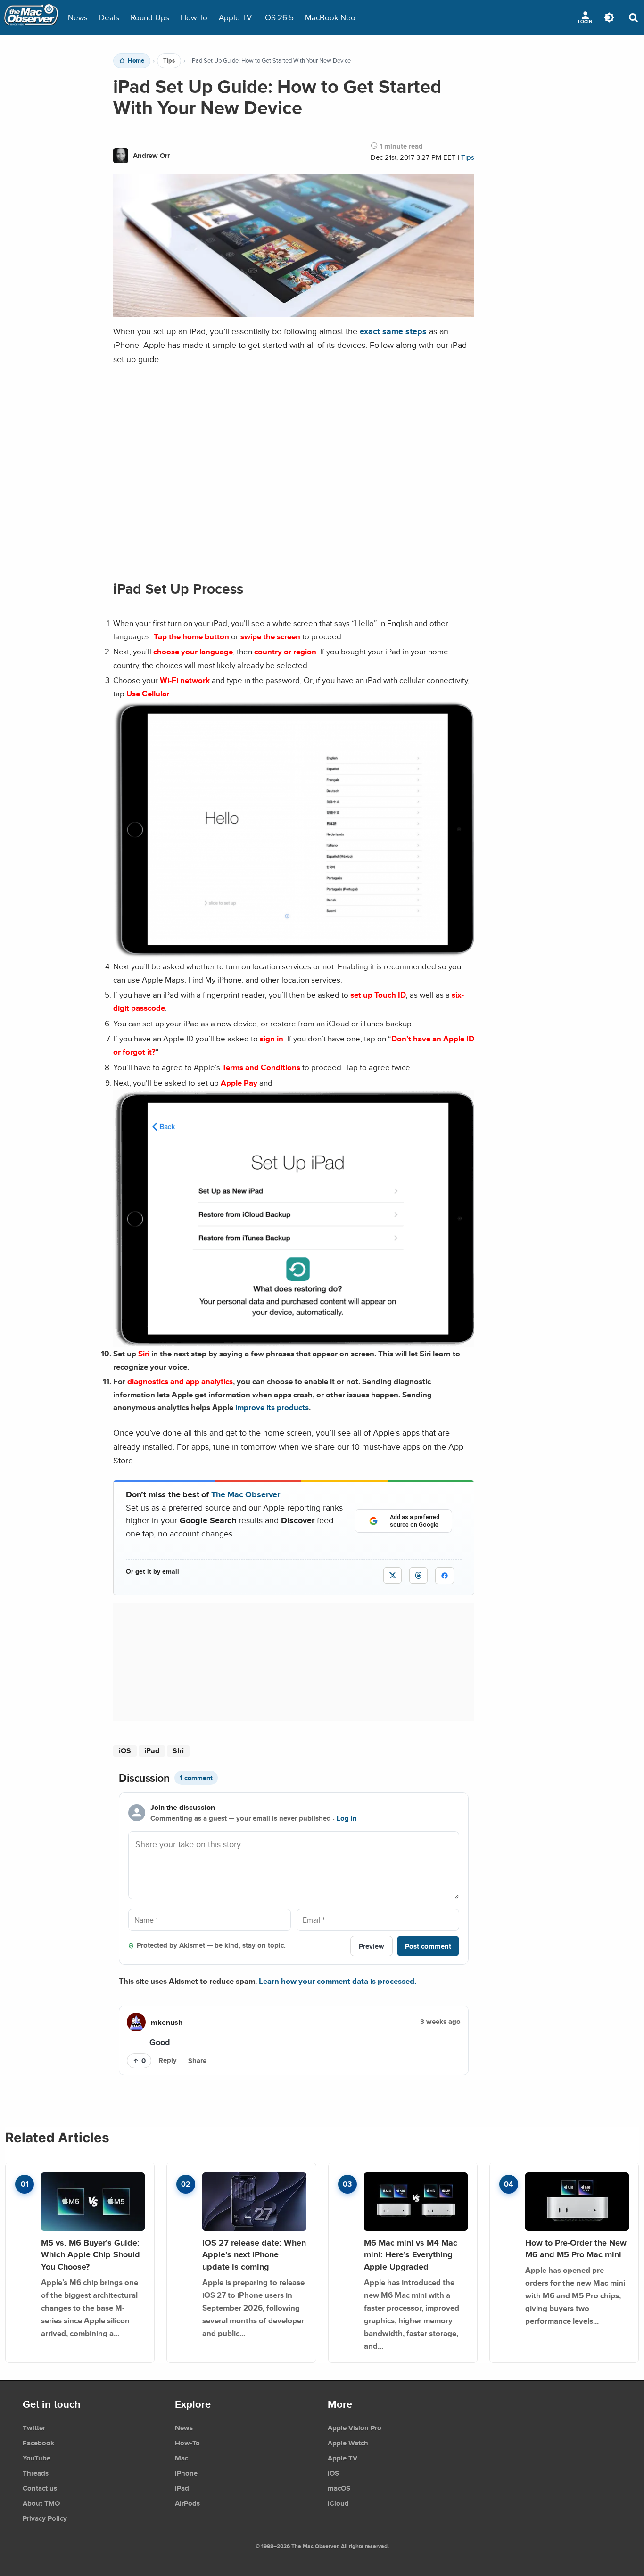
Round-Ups (150, 17)
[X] (392, 1575)
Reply (168, 2060)
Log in (347, 1818)
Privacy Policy (45, 2518)
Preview (372, 1946)
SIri (178, 1751)
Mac (182, 2458)
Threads (36, 2473)
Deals (109, 17)
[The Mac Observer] (31, 17)
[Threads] (418, 1575)
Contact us (40, 2488)
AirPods (187, 2503)
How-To (194, 17)
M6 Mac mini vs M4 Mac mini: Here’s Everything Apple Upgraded (411, 2254)
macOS (339, 2488)
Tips (169, 61)
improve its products (272, 1407)
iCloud (338, 2503)
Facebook (38, 2443)
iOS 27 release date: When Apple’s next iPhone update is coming (254, 2254)
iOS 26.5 (278, 17)
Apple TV (235, 17)
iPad (152, 1751)
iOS (125, 1751)
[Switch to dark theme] (609, 17)
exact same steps (393, 331)
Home (136, 61)
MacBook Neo (330, 17)
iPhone (186, 2473)
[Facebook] (445, 1576)
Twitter (34, 2428)
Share (197, 2061)
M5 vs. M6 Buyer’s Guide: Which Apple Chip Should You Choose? (91, 2254)
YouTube (37, 2458)
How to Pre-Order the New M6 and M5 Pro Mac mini (576, 2249)
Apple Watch (348, 2443)
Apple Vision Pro (355, 2428)
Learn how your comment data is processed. (338, 1981)
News (78, 17)
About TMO (41, 2503)
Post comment (428, 1946)
